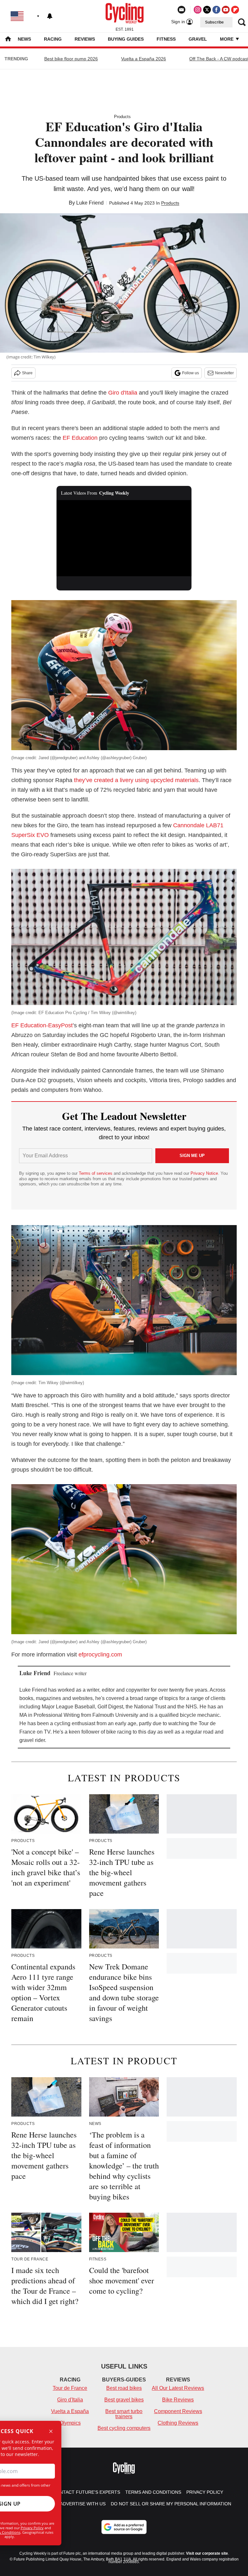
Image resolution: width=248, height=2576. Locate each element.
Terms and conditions (153, 2492)
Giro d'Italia (123, 393)
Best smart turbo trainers (124, 2414)
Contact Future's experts (87, 2492)
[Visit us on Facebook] (216, 10)
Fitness (166, 39)
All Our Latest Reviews (178, 2388)
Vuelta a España (70, 2411)
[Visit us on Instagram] (198, 10)
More (227, 39)
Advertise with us (83, 2504)
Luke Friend (90, 203)
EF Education (80, 438)
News (24, 39)
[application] (124, 538)
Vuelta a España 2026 (144, 59)
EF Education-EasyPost (42, 1025)
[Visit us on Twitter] (207, 10)
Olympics (70, 2423)
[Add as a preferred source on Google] (124, 2527)
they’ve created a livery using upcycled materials (136, 780)
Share (27, 373)
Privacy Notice (204, 1173)
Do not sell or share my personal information (171, 2504)
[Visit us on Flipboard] (235, 10)
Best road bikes (124, 2388)
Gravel (198, 39)
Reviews (85, 39)
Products (122, 117)
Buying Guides (126, 39)
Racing (53, 39)
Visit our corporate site (207, 2553)
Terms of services (96, 1173)
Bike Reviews (178, 2400)
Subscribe (214, 22)
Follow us (191, 373)
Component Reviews (178, 2411)
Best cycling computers (124, 2428)
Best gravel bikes (124, 2400)
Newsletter (224, 373)
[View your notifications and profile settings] (50, 16)
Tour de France (70, 2388)
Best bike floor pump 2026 (71, 59)
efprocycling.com (100, 1655)
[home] (8, 40)
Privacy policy (205, 2492)
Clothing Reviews (178, 2423)
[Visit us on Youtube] (226, 10)
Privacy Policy (32, 2528)
